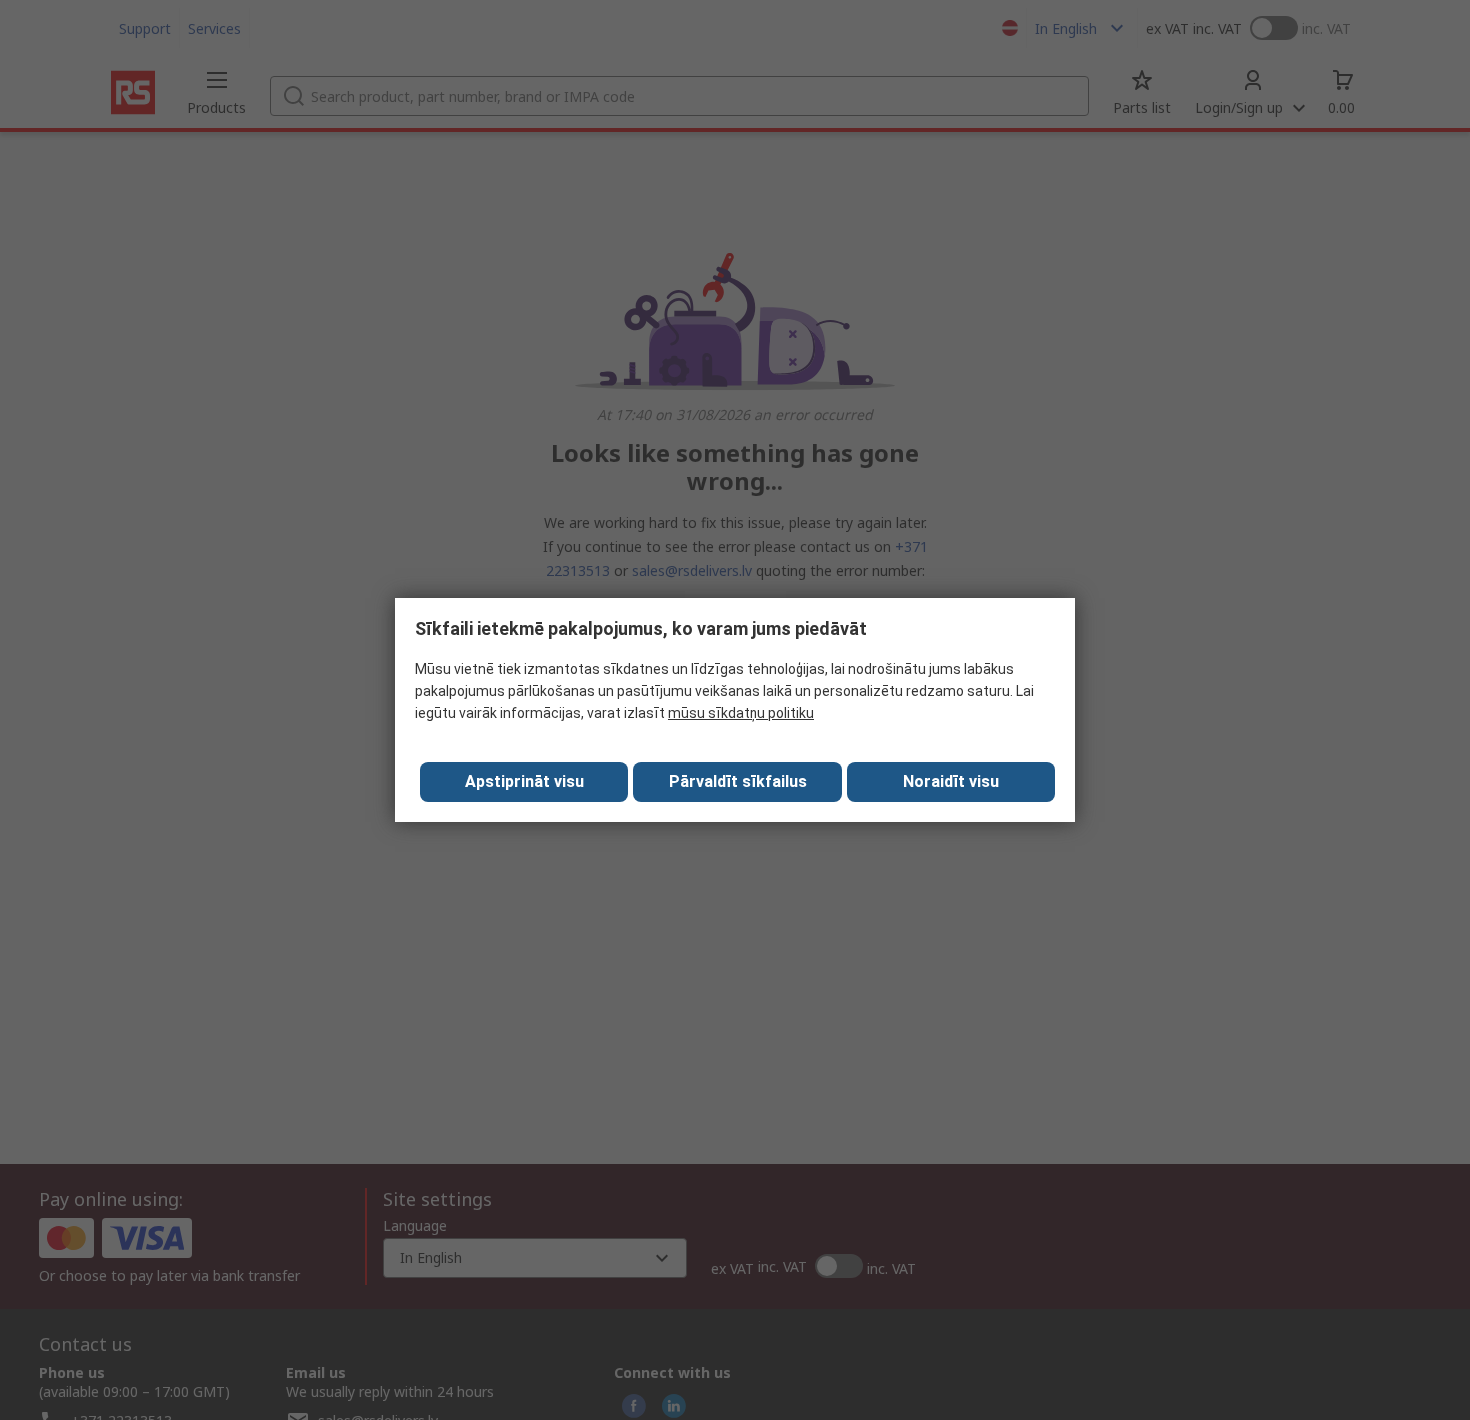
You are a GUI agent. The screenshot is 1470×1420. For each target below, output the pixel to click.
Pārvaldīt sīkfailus (738, 781)
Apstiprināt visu (524, 781)
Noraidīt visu (951, 781)
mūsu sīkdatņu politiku (741, 713)
